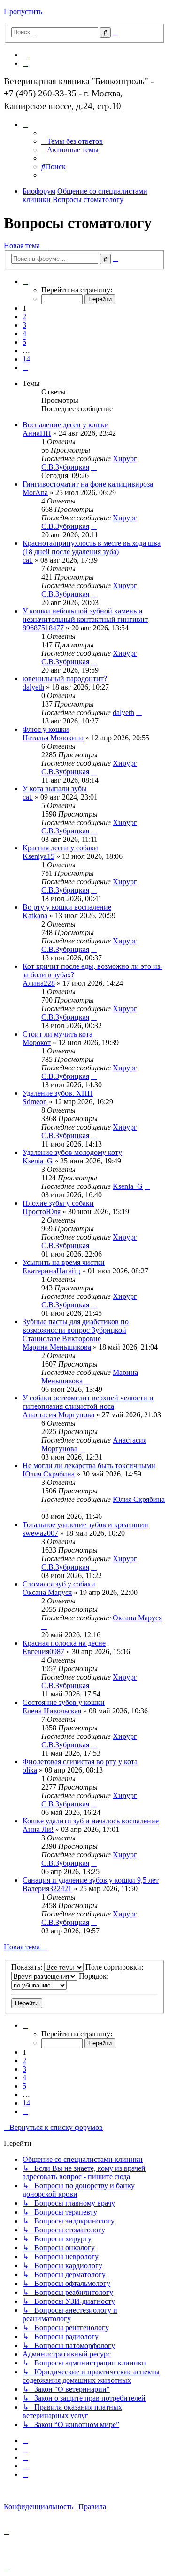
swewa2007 (40, 1533)
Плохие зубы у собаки (58, 1203)
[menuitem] (25, 55)
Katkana (35, 915)
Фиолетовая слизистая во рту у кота (80, 1762)
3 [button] (24, 325)
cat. (28, 560)
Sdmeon (35, 1102)
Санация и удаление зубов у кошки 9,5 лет (91, 1880)
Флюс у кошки (46, 729)
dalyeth (33, 687)
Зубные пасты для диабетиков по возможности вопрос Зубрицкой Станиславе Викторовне (76, 1330)
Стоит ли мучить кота (58, 1034)
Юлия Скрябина (49, 1474)
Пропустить (23, 12)
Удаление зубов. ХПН (58, 1093)
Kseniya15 (38, 856)
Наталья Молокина (53, 738)
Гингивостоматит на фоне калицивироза (88, 484)
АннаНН (37, 433)
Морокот (37, 1042)
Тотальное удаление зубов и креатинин (85, 1525)
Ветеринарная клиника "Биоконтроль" (76, 81)
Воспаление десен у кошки (66, 425)
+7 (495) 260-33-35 (40, 93)
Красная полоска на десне (64, 1643)
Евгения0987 (43, 1652)
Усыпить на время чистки (64, 1262)
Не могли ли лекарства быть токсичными (89, 1465)
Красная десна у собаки (60, 848)
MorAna (35, 492)
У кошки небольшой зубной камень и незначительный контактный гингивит (85, 615)
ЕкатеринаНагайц (51, 1271)
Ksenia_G (38, 1161)
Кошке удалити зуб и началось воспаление (91, 1821)
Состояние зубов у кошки (64, 1702)
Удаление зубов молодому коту (72, 1152)
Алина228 (39, 983)
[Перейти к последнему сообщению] (94, 467)
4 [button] (24, 334)
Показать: (28, 1967)
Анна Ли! (38, 1829)
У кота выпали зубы (55, 789)
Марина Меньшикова (57, 1347)
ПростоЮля (42, 1212)
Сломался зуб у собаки (59, 1584)
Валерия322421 (47, 1889)
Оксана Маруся (47, 1592)
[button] (25, 281)
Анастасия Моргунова (58, 1415)
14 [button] (26, 359)
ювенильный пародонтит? (65, 679)
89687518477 (43, 628)
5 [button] (24, 342)
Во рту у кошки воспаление (67, 907)
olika (30, 1770)
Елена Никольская (52, 1711)
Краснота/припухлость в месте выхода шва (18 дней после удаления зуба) (92, 547)
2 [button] (24, 317)
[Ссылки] (25, 124)
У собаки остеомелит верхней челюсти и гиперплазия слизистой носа (88, 1402)
